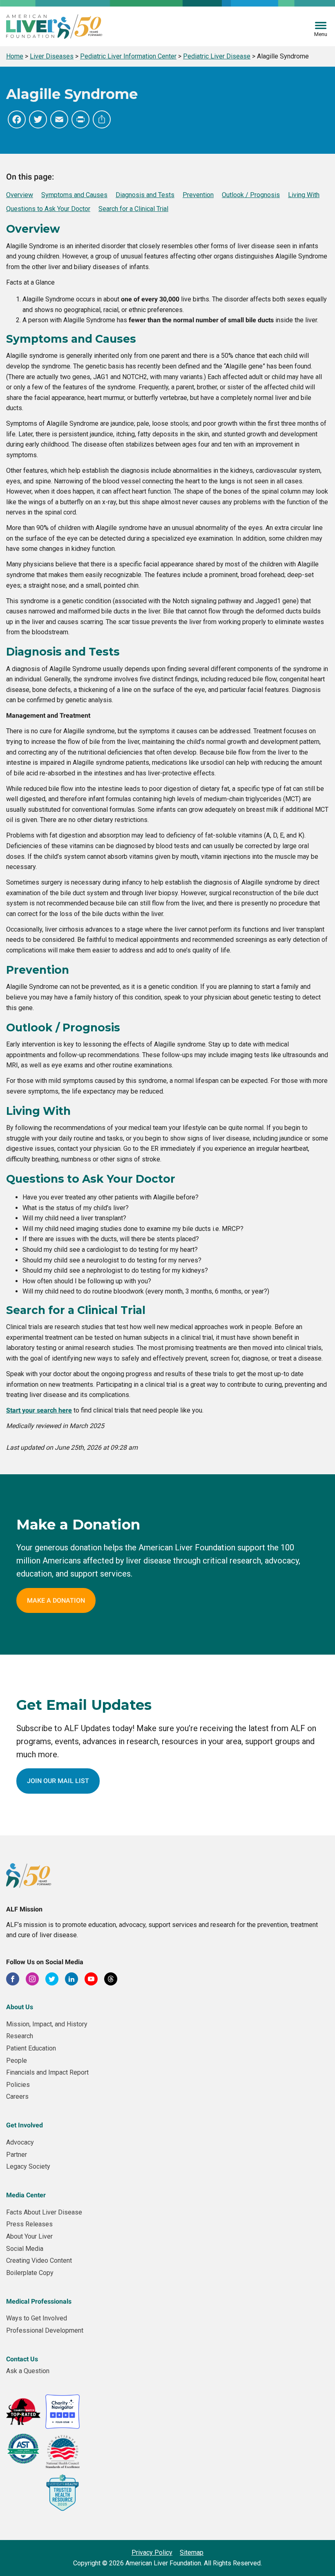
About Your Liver (29, 2236)
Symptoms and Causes (74, 195)
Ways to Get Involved (37, 2318)
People (17, 2061)
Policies (18, 2085)
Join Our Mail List (58, 1781)
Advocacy (20, 2142)
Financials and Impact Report (47, 2072)
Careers (17, 2097)
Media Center (26, 2195)
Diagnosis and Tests (145, 195)
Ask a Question (28, 2371)
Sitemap (192, 2552)
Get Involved (25, 2125)
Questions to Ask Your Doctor (48, 209)
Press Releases (29, 2224)
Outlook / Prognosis (251, 195)
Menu (321, 34)
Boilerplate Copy (30, 2273)
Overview (20, 195)
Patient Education (31, 2048)
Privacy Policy (152, 2552)
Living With (304, 195)
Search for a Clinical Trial (133, 209)
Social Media (25, 2249)
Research (20, 2036)
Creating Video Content (39, 2260)
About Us (20, 2007)
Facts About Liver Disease (44, 2212)
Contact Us (22, 2359)
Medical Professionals (39, 2301)
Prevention (198, 195)
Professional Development (45, 2330)
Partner (17, 2155)
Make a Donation (56, 1600)
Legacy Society (28, 2166)
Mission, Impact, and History (47, 2024)
